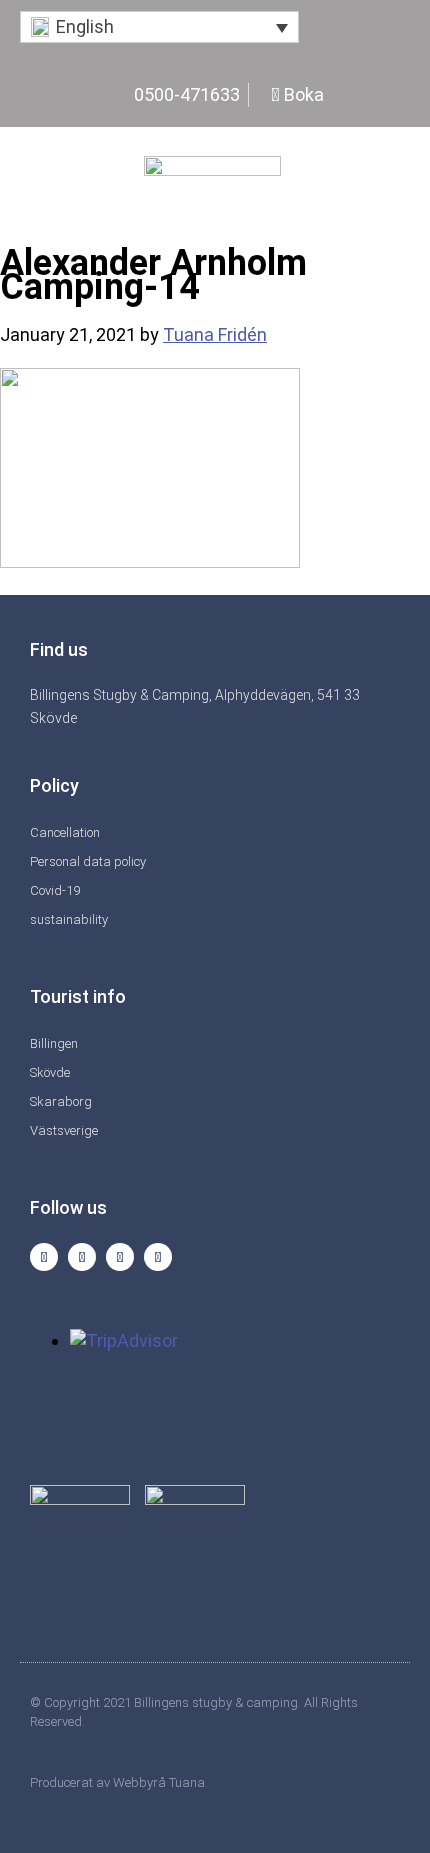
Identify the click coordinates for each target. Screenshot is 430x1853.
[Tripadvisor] (120, 1257)
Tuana (187, 1782)
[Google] (158, 1257)
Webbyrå (139, 1782)
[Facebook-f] (82, 1257)
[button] (159, 27)
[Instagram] (44, 1257)
